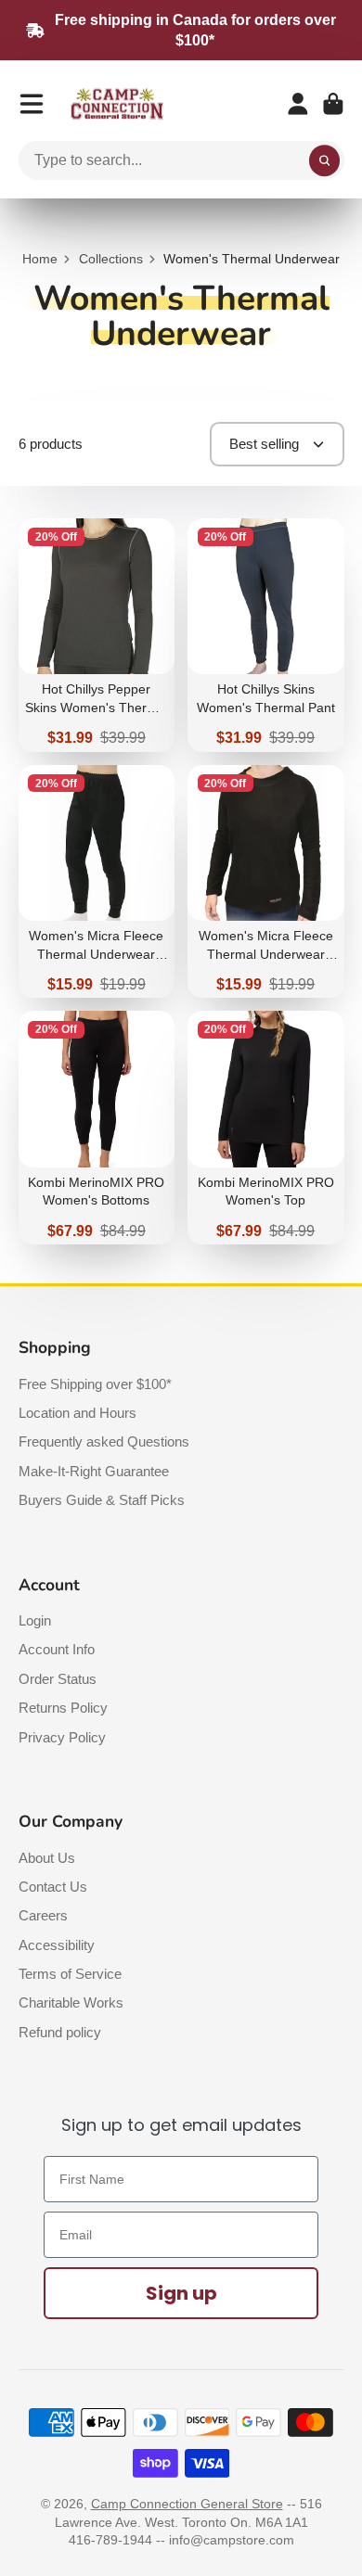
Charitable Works (71, 2002)
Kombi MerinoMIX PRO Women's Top (266, 1128)
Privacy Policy (62, 1737)
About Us (47, 1858)
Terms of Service (70, 1974)
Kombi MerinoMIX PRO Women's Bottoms (97, 1128)
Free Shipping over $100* (95, 1384)
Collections (111, 259)
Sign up (181, 2293)
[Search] (325, 160)
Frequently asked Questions (104, 1441)
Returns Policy (63, 1708)
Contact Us (53, 1887)
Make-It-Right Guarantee (94, 1471)
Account (298, 104)
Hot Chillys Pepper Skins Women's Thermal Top (97, 635)
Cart (333, 104)
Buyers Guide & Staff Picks (102, 1500)
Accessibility (57, 1945)
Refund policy (60, 2032)
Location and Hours (78, 1413)
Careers (43, 1915)
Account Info (57, 1649)
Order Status (58, 1679)
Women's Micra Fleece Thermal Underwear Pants (97, 882)
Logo (117, 104)
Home (40, 259)
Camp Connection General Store (187, 2504)
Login (35, 1620)
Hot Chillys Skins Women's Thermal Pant (266, 635)
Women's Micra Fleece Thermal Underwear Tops (266, 882)
